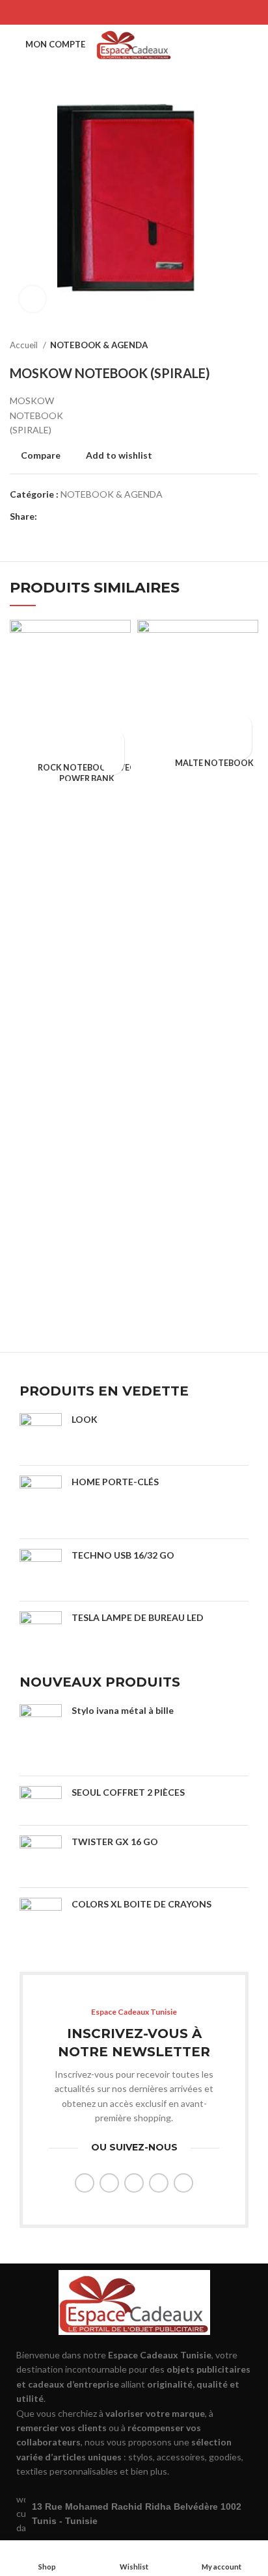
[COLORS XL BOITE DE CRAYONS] (41, 1925)
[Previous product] (226, 346)
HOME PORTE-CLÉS (115, 1482)
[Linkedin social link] (151, 12)
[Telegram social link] (168, 12)
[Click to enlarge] (33, 299)
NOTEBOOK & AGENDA (99, 345)
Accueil (25, 345)
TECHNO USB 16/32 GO (123, 1555)
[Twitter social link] (117, 12)
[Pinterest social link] (134, 12)
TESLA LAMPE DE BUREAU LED (138, 1617)
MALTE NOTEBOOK (214, 763)
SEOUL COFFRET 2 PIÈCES (128, 1792)
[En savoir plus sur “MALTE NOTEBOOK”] (240, 725)
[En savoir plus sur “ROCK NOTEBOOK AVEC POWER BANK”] (113, 740)
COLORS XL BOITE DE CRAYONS (141, 1904)
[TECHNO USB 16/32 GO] (41, 1570)
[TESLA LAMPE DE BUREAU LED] (41, 1632)
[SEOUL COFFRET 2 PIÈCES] (41, 1800)
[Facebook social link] (100, 12)
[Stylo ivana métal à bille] (41, 1735)
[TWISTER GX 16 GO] (41, 1856)
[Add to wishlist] (113, 763)
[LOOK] (41, 1434)
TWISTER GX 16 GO (115, 1842)
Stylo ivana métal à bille (123, 1710)
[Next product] (252, 346)
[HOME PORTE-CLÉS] (41, 1502)
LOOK (85, 1419)
